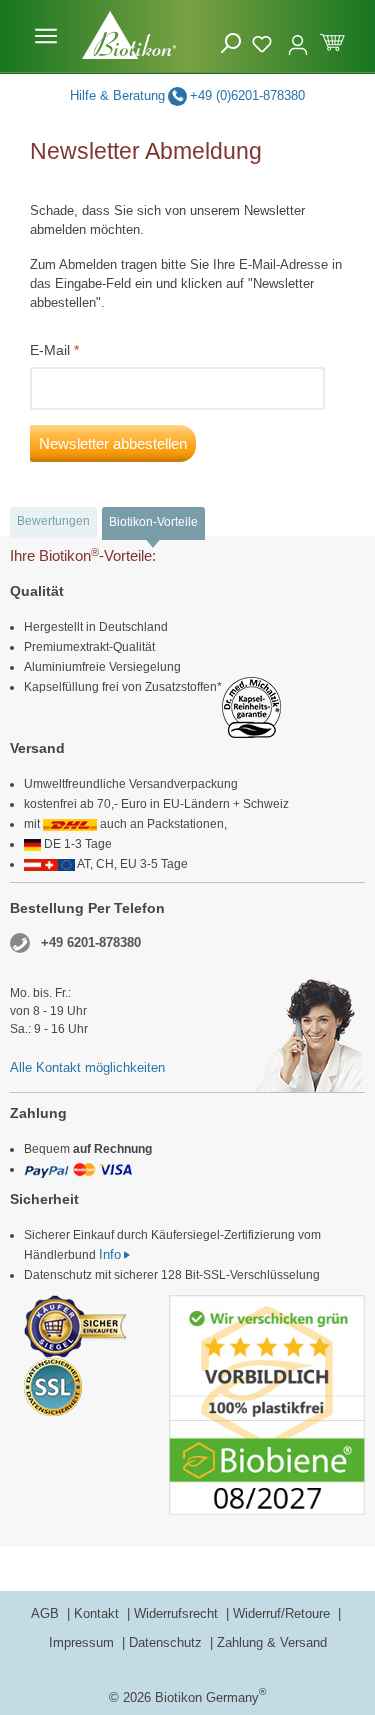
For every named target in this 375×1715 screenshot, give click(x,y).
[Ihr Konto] (298, 36)
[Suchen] (231, 43)
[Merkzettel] (264, 41)
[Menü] (46, 36)
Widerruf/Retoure (283, 1613)
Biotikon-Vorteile (153, 522)
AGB (47, 1613)
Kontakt (98, 1613)
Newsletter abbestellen (113, 444)
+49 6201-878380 (91, 942)
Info (110, 1254)
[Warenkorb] (332, 40)
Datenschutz (167, 1642)
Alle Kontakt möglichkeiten (87, 1067)
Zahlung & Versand (272, 1642)
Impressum (83, 1642)
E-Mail (50, 350)
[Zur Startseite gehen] (129, 35)
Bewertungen (53, 521)
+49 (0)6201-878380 (247, 95)
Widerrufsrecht (178, 1613)
